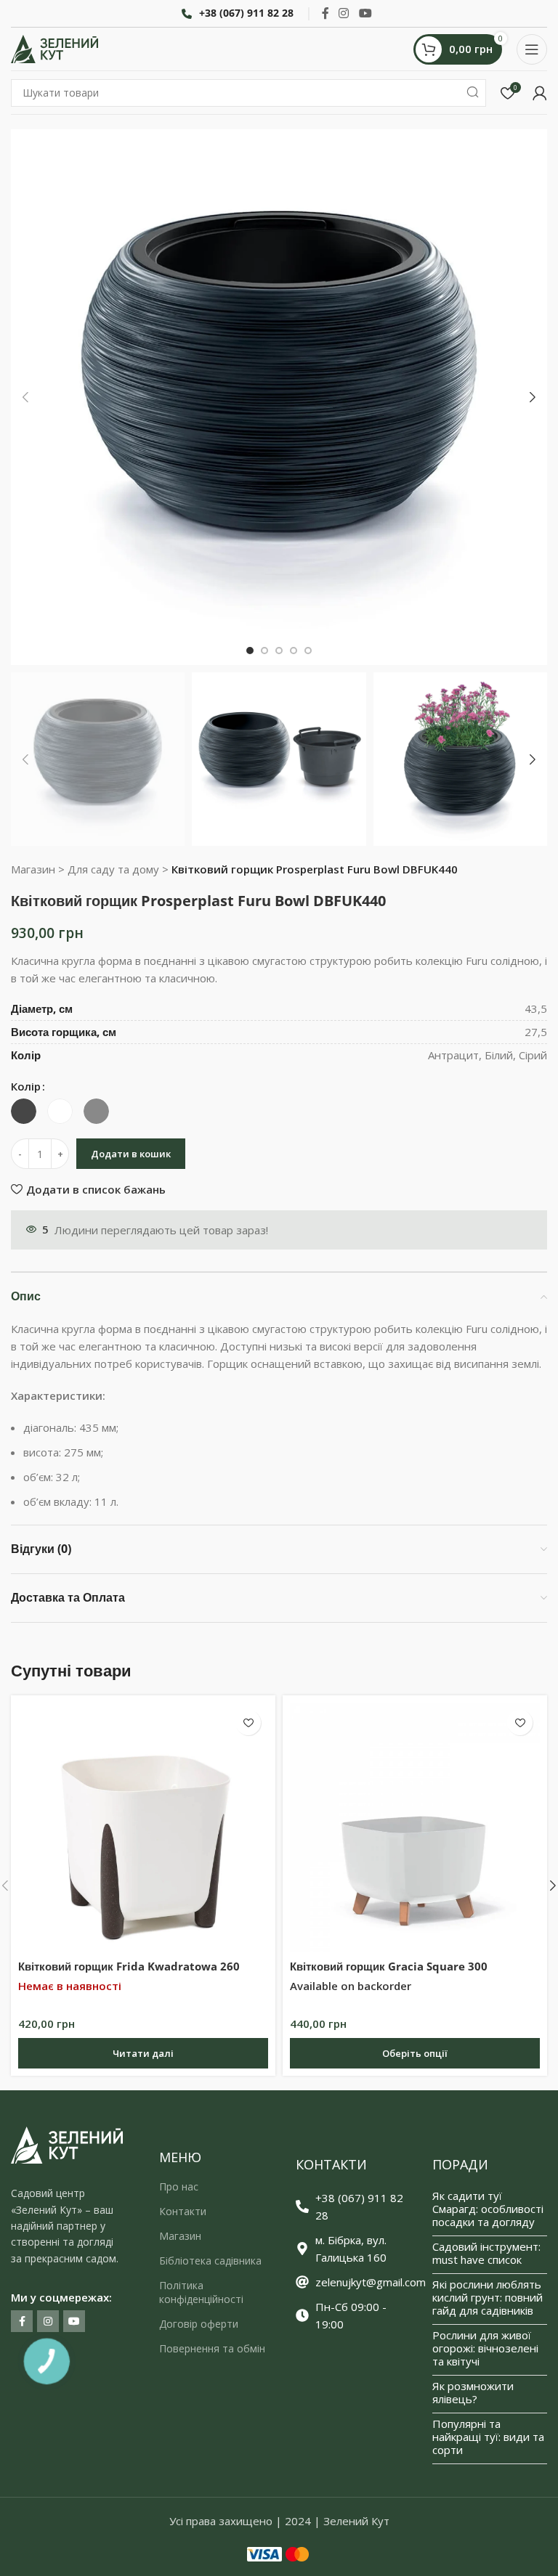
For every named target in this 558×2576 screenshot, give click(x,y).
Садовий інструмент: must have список (486, 2253)
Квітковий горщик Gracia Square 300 (389, 1966)
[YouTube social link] (365, 13)
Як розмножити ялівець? (473, 2392)
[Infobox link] (238, 13)
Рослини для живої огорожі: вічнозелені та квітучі (485, 2348)
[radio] (24, 1111)
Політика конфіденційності (201, 2292)
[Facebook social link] (325, 13)
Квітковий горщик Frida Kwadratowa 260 (129, 1966)
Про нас (179, 2186)
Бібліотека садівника (210, 2261)
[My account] (540, 93)
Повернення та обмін (212, 2348)
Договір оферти (199, 2324)
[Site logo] (54, 48)
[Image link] (67, 2144)
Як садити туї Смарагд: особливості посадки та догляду (488, 2209)
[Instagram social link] (344, 13)
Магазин (33, 869)
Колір (26, 1086)
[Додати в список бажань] (248, 1723)
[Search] (472, 93)
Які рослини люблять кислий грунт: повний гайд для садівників (488, 2297)
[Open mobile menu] (532, 49)
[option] (250, 651)
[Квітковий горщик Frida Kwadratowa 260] (143, 1827)
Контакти (183, 2211)
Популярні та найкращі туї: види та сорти (488, 2437)
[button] (25, 397)
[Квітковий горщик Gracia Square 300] (415, 1827)
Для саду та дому (113, 869)
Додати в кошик (131, 1154)
